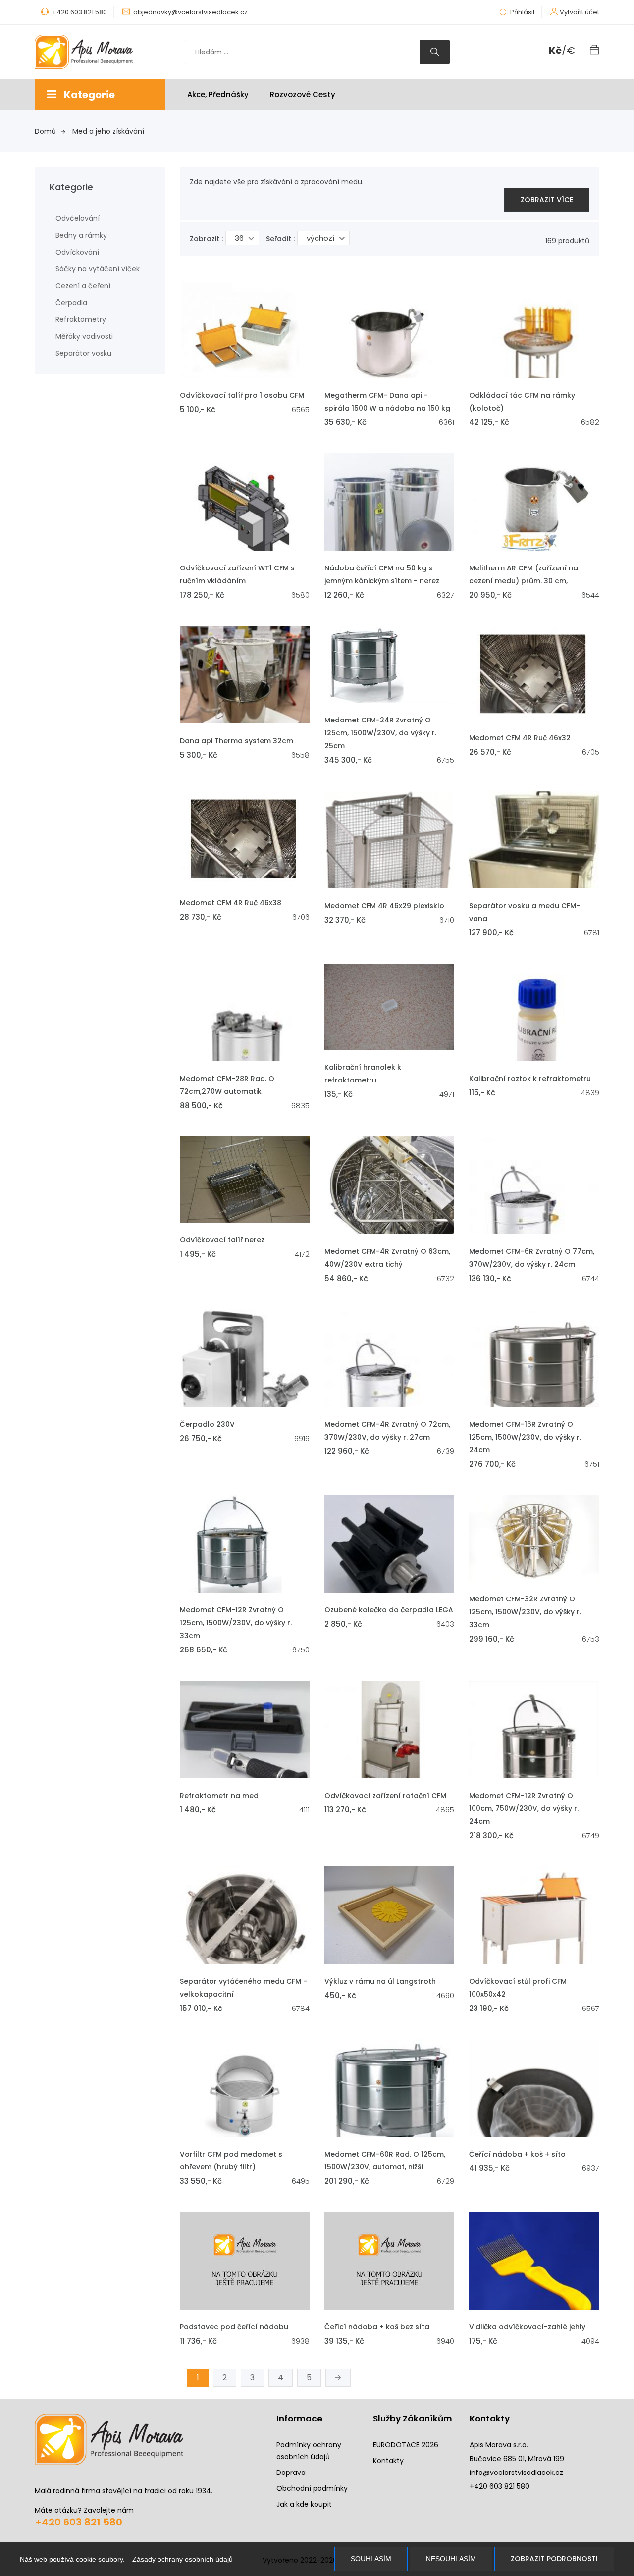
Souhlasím (371, 2559)
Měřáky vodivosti (84, 336)
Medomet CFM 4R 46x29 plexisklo (384, 906)
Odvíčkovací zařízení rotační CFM (385, 1796)
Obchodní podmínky (312, 2488)
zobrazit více (547, 200)
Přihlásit (522, 12)
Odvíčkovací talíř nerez (222, 1240)
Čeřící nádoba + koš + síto (517, 2154)
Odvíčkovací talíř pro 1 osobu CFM (242, 395)
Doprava (291, 2473)
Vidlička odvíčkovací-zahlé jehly (527, 2327)
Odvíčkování (77, 252)
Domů (45, 131)
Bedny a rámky (81, 235)
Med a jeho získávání (108, 131)
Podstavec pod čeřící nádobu (234, 2327)
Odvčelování (78, 218)
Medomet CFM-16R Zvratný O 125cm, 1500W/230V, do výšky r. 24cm (525, 1437)
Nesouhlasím (451, 2559)
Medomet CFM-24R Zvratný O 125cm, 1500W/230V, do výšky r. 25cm (380, 733)
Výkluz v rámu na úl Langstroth (380, 1981)
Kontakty (388, 2461)
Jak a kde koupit (304, 2504)
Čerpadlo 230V (207, 1424)
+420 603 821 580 (79, 2522)
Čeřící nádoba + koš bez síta (377, 2327)
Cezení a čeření (83, 286)
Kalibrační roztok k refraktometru (530, 1079)
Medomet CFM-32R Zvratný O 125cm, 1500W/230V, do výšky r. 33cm (525, 1612)
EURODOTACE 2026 (406, 2445)
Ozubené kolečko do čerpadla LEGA (389, 1610)
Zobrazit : (206, 239)
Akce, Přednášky (218, 94)
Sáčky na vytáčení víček (98, 269)
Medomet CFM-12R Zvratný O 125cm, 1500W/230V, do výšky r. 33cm (236, 1623)
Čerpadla (71, 303)
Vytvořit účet (580, 12)
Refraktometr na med (219, 1796)
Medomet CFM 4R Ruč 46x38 (231, 903)
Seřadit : (280, 239)
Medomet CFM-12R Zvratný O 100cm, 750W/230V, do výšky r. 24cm (524, 1808)
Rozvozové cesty (303, 94)
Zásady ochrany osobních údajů (183, 2559)
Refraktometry (81, 319)
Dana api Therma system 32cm (237, 741)
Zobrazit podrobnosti (554, 2559)
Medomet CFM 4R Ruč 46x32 (520, 738)
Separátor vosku (83, 353)
